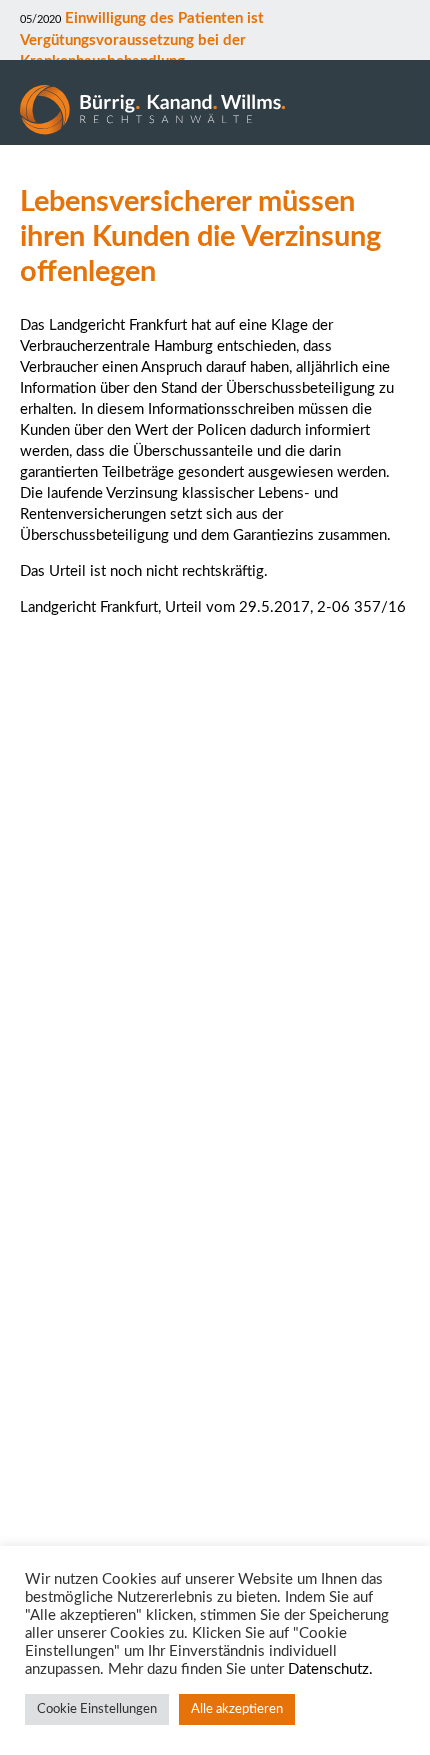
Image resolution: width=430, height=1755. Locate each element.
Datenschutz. (330, 1669)
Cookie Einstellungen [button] (97, 1709)
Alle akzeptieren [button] (237, 1709)
